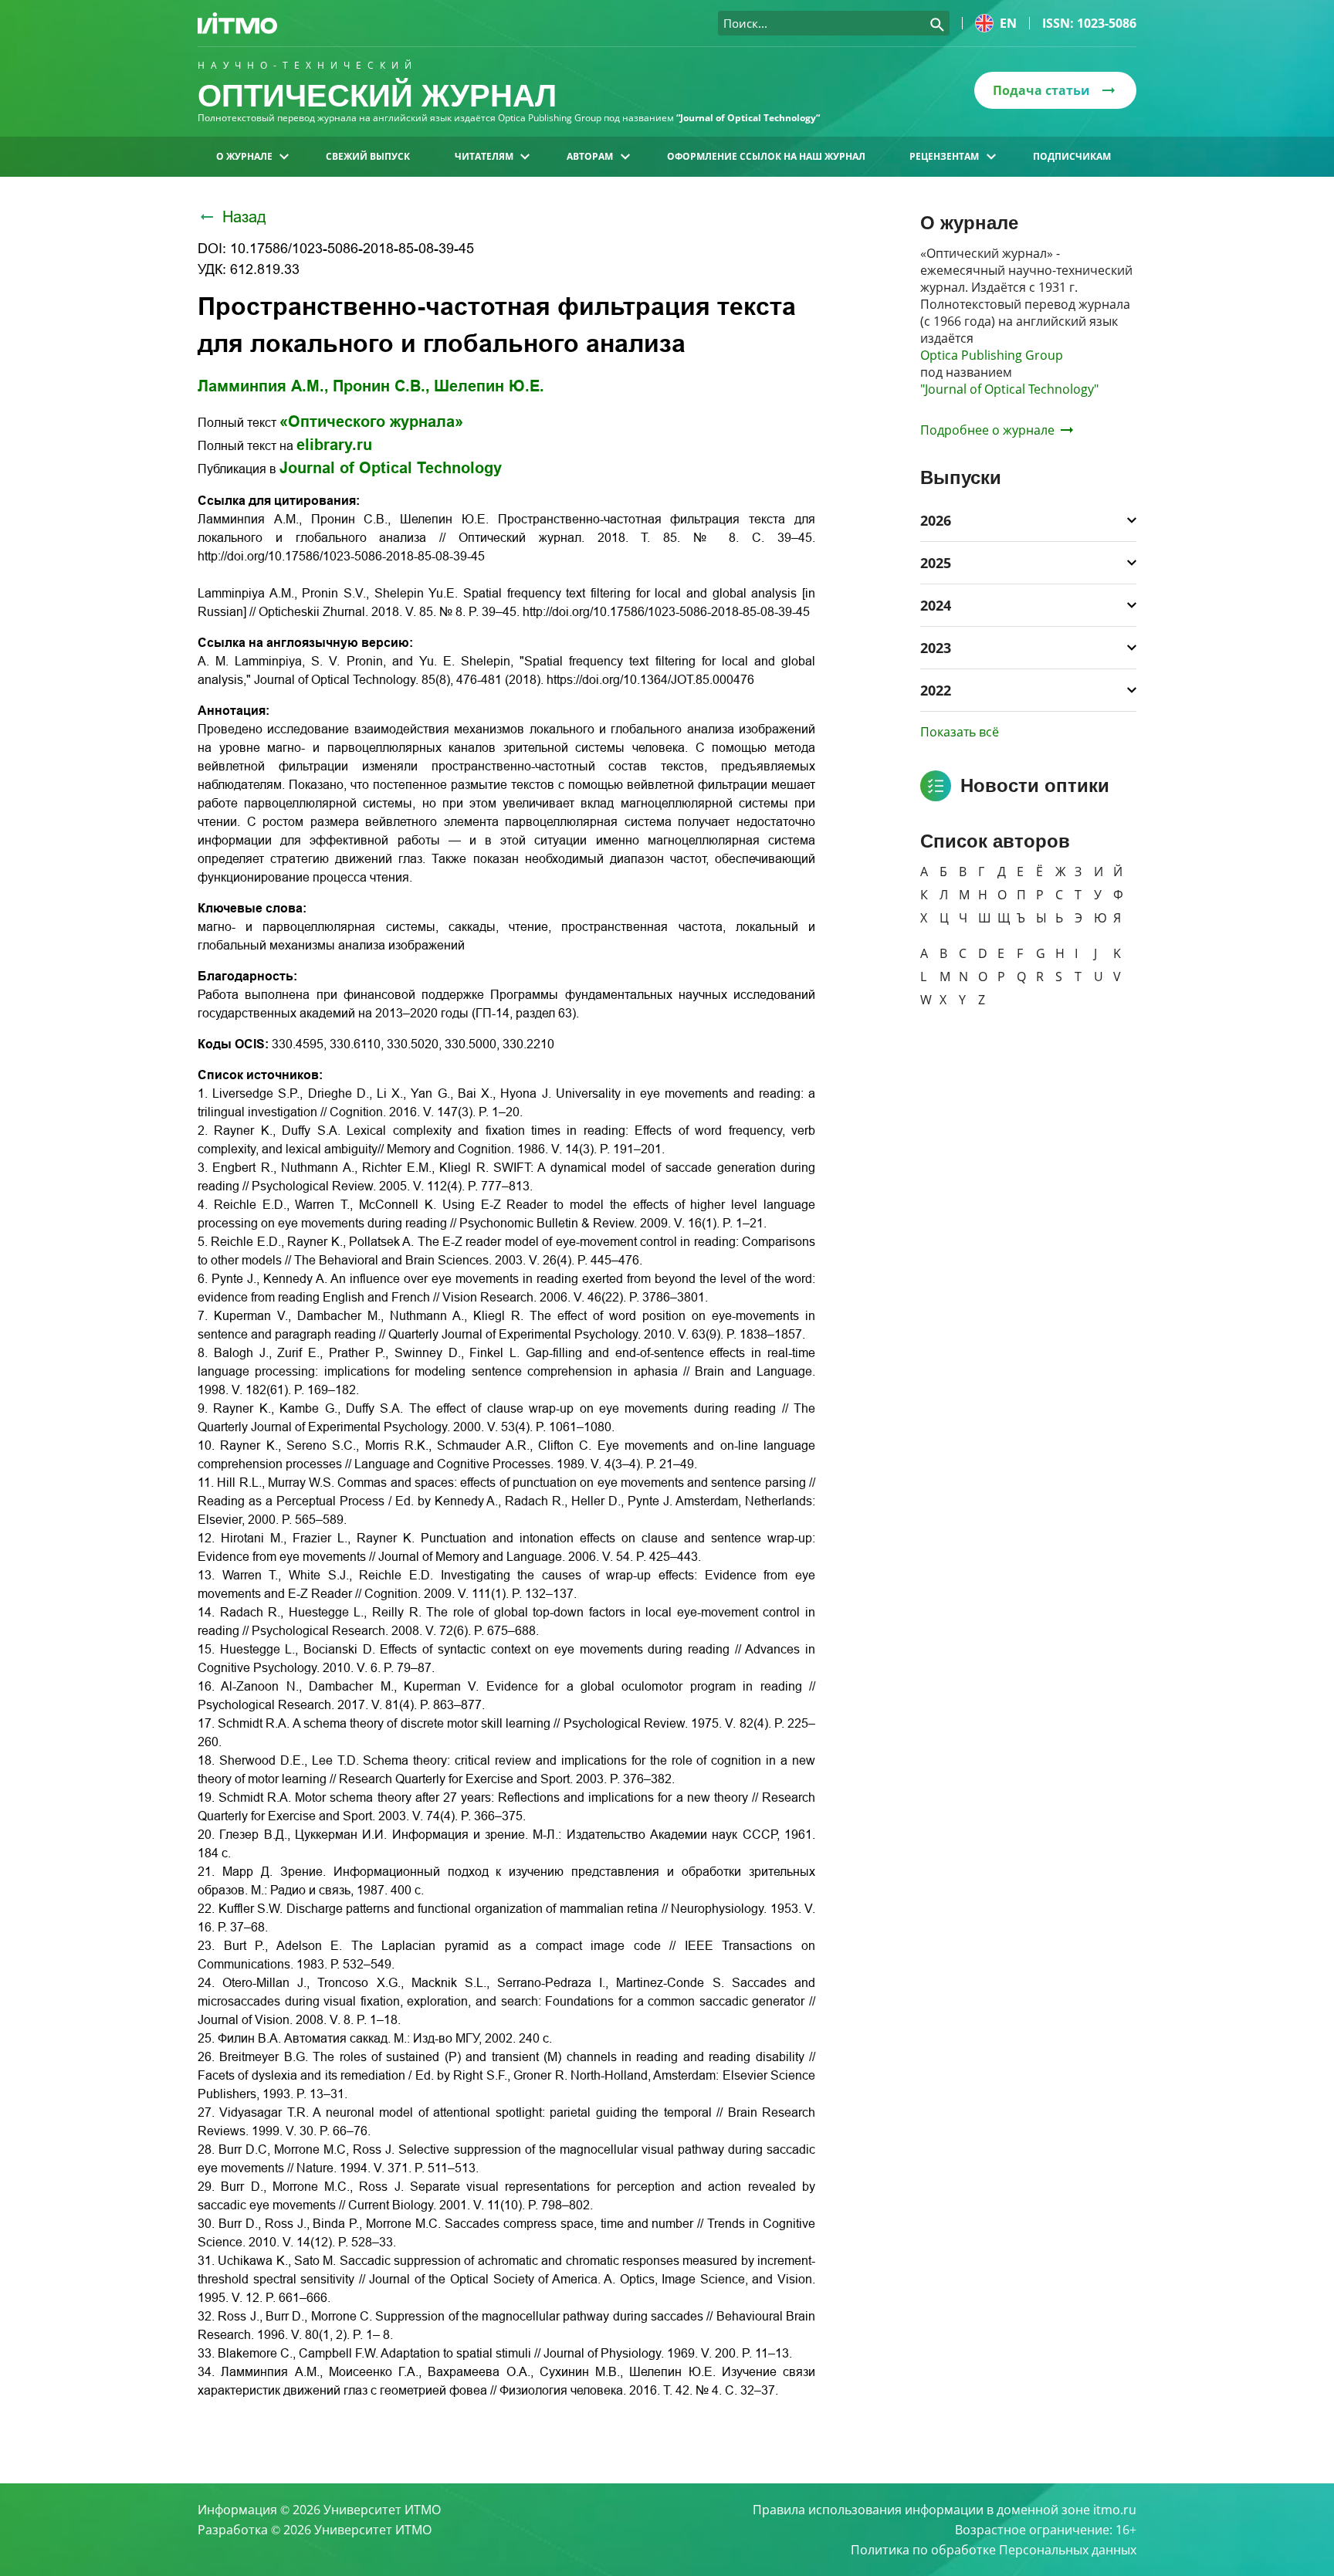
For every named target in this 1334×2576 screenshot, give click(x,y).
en (1008, 23)
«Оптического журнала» (371, 421)
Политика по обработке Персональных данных (994, 2550)
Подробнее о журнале (987, 430)
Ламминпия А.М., (263, 386)
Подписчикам (1072, 156)
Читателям (484, 156)
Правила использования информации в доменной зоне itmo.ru (945, 2510)
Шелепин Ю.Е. (489, 386)
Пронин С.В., (381, 386)
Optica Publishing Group (992, 355)
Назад (244, 217)
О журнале (244, 156)
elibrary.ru (334, 445)
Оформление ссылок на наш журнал (766, 156)
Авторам (590, 156)
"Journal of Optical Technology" (1009, 389)
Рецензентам (944, 156)
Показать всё (960, 732)
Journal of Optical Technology (391, 468)
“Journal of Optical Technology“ (748, 118)
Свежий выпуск (368, 156)
